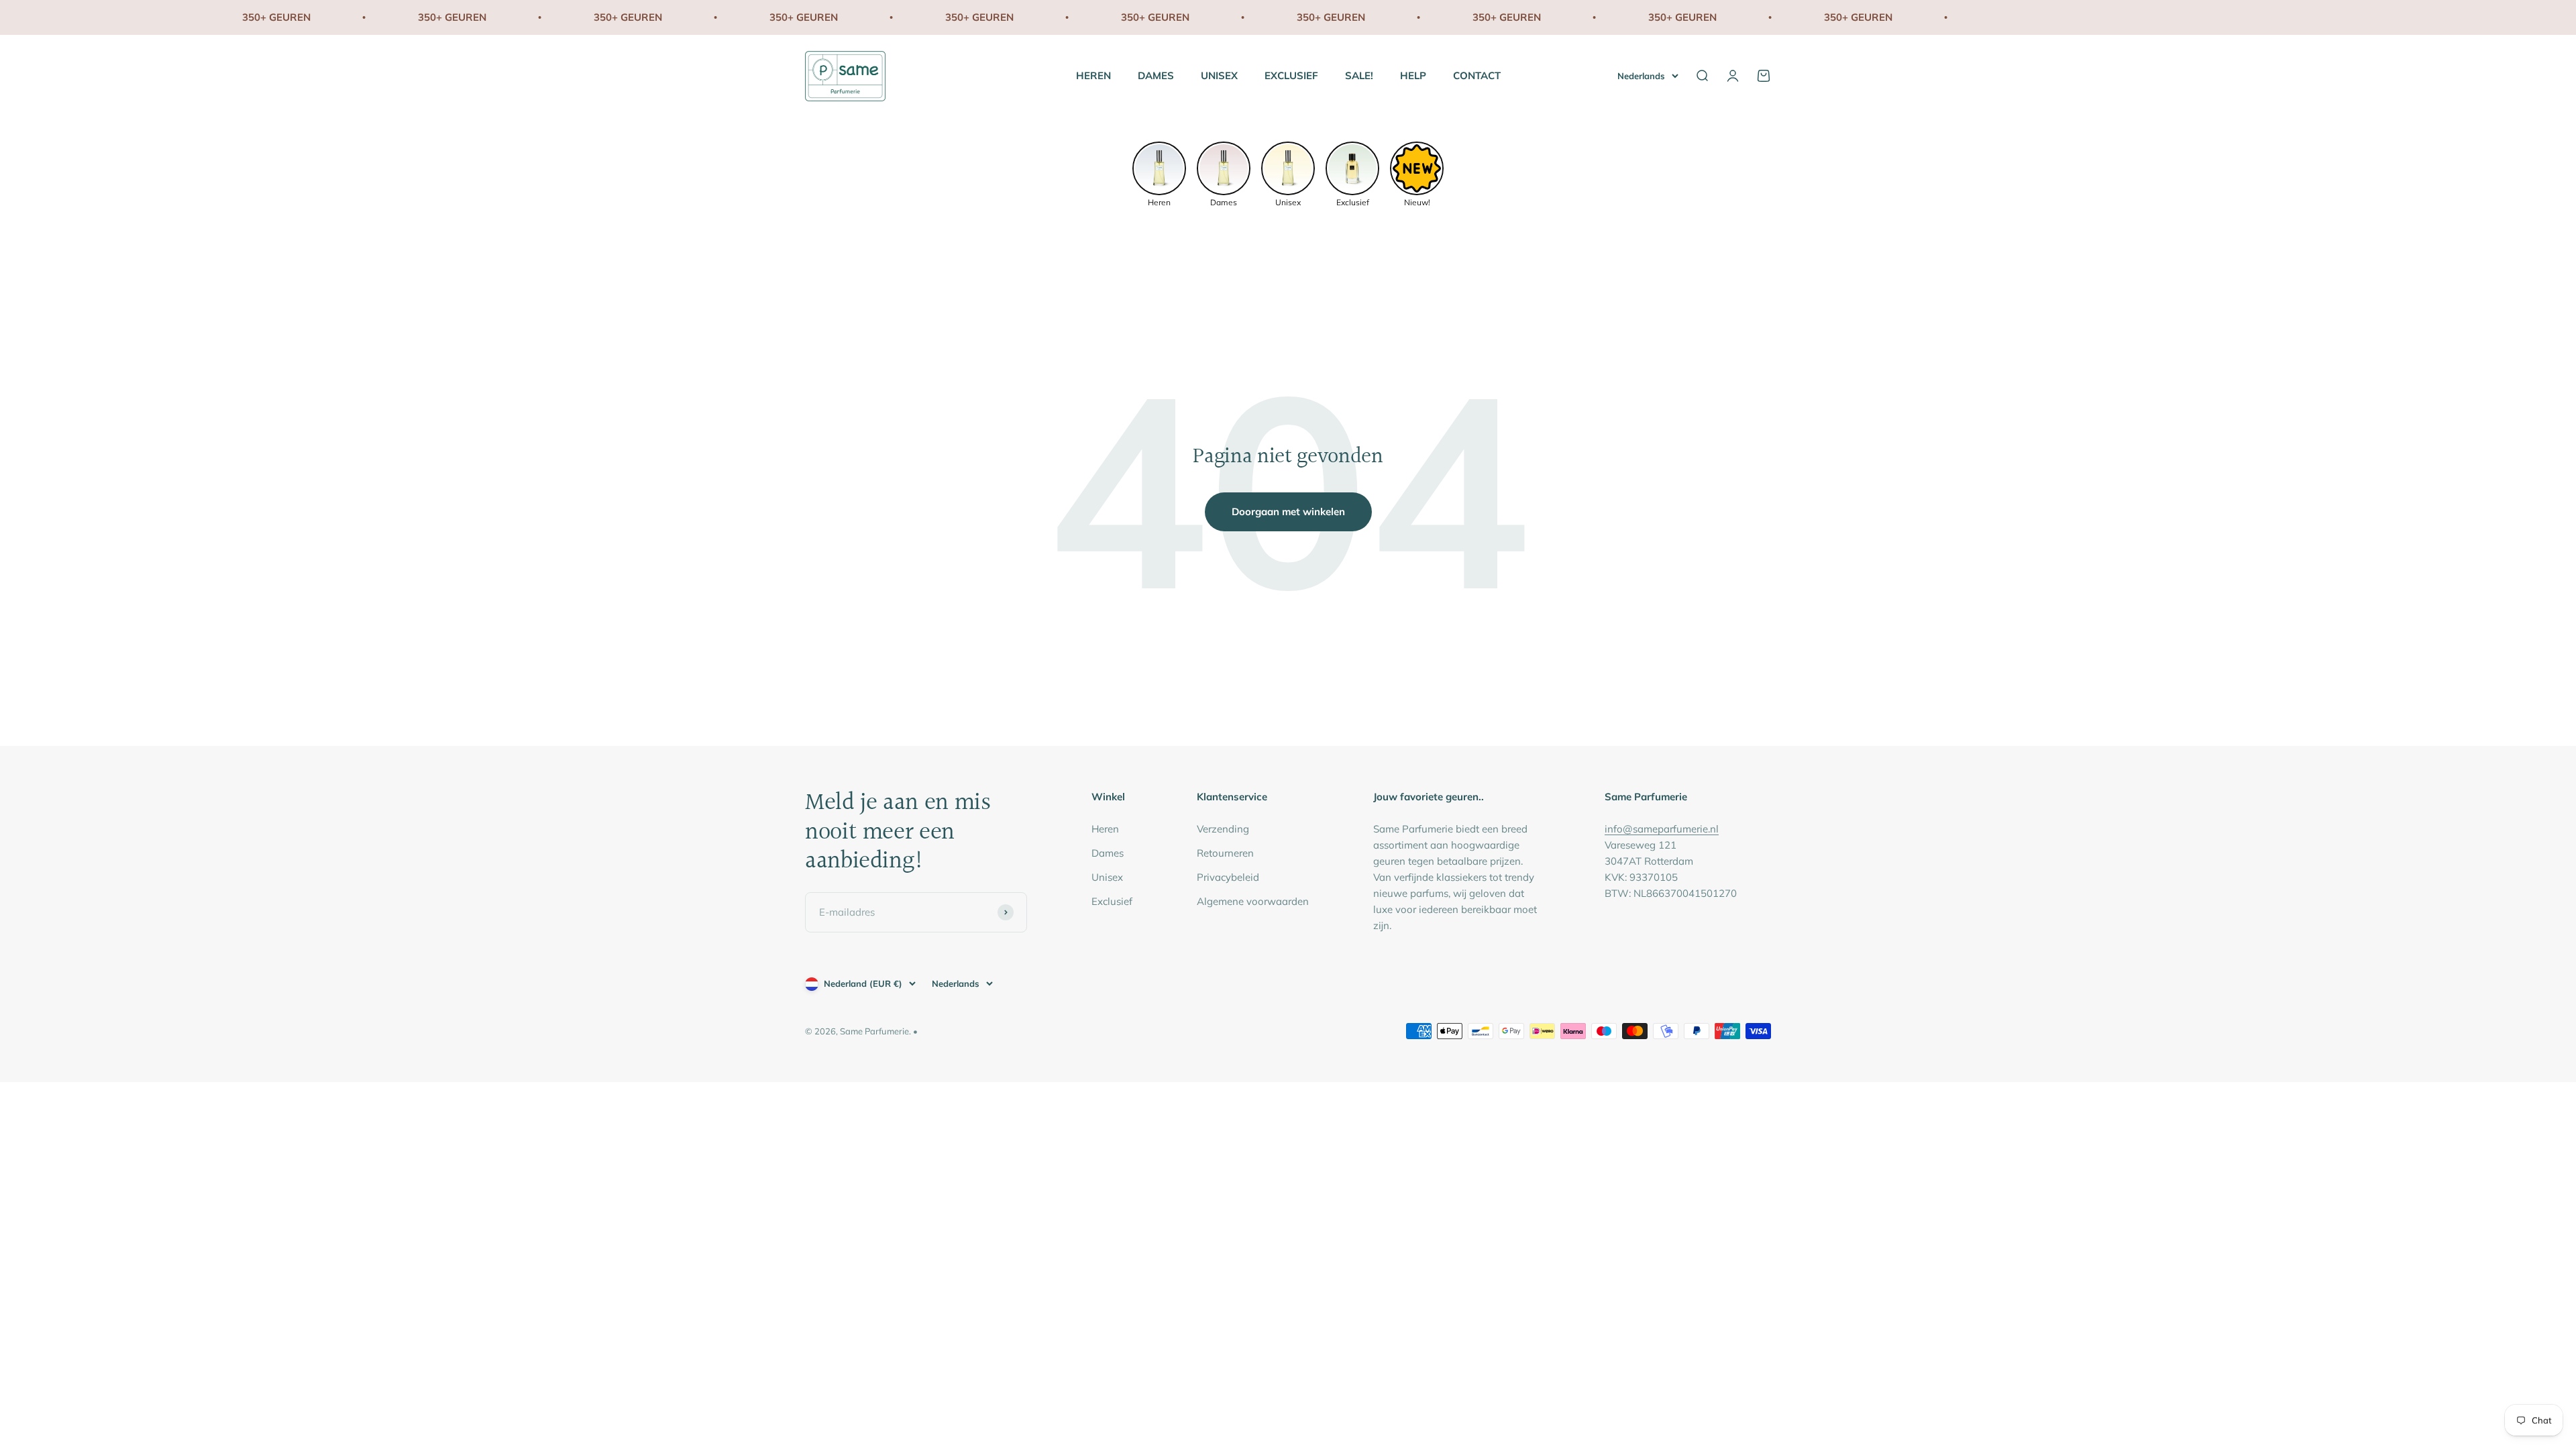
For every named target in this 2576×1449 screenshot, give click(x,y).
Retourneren (1225, 853)
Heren (1105, 829)
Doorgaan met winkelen (1288, 512)
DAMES (1156, 75)
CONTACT (1477, 75)
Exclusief (1112, 901)
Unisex (1107, 877)
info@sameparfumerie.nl (1662, 829)
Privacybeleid (1228, 877)
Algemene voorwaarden (1253, 901)
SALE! (1359, 75)
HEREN (1093, 75)
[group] (1159, 173)
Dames (1108, 853)
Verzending (1223, 829)
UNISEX (1219, 75)
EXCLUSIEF (1291, 75)
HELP (1413, 75)
